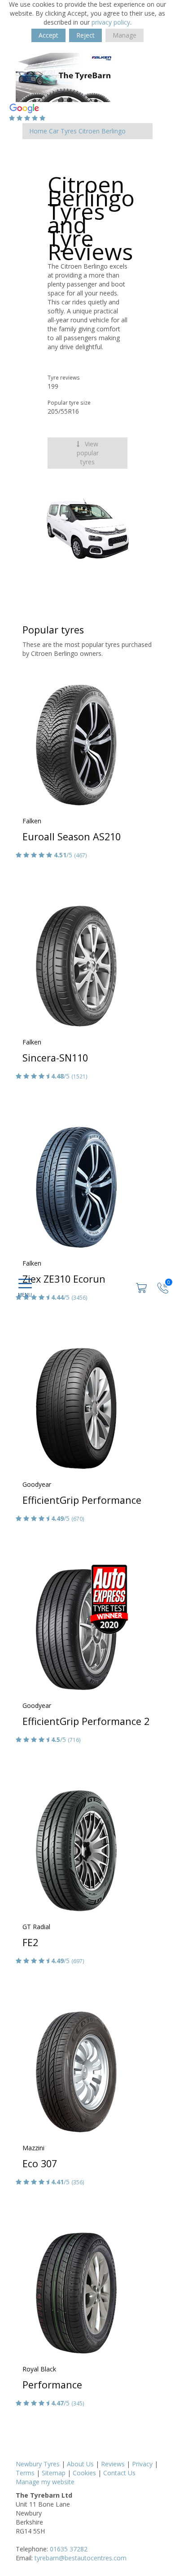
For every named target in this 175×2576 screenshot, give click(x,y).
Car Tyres (63, 131)
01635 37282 (69, 2549)
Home (38, 131)
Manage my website (45, 2482)
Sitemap (54, 2473)
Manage (125, 35)
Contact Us (119, 2473)
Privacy (142, 2464)
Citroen (89, 131)
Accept (48, 35)
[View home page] (65, 77)
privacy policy (111, 22)
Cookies (84, 2473)
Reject (85, 35)
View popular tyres (88, 453)
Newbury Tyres (38, 2464)
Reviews (113, 2464)
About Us (80, 2464)
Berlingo (114, 131)
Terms (25, 2473)
